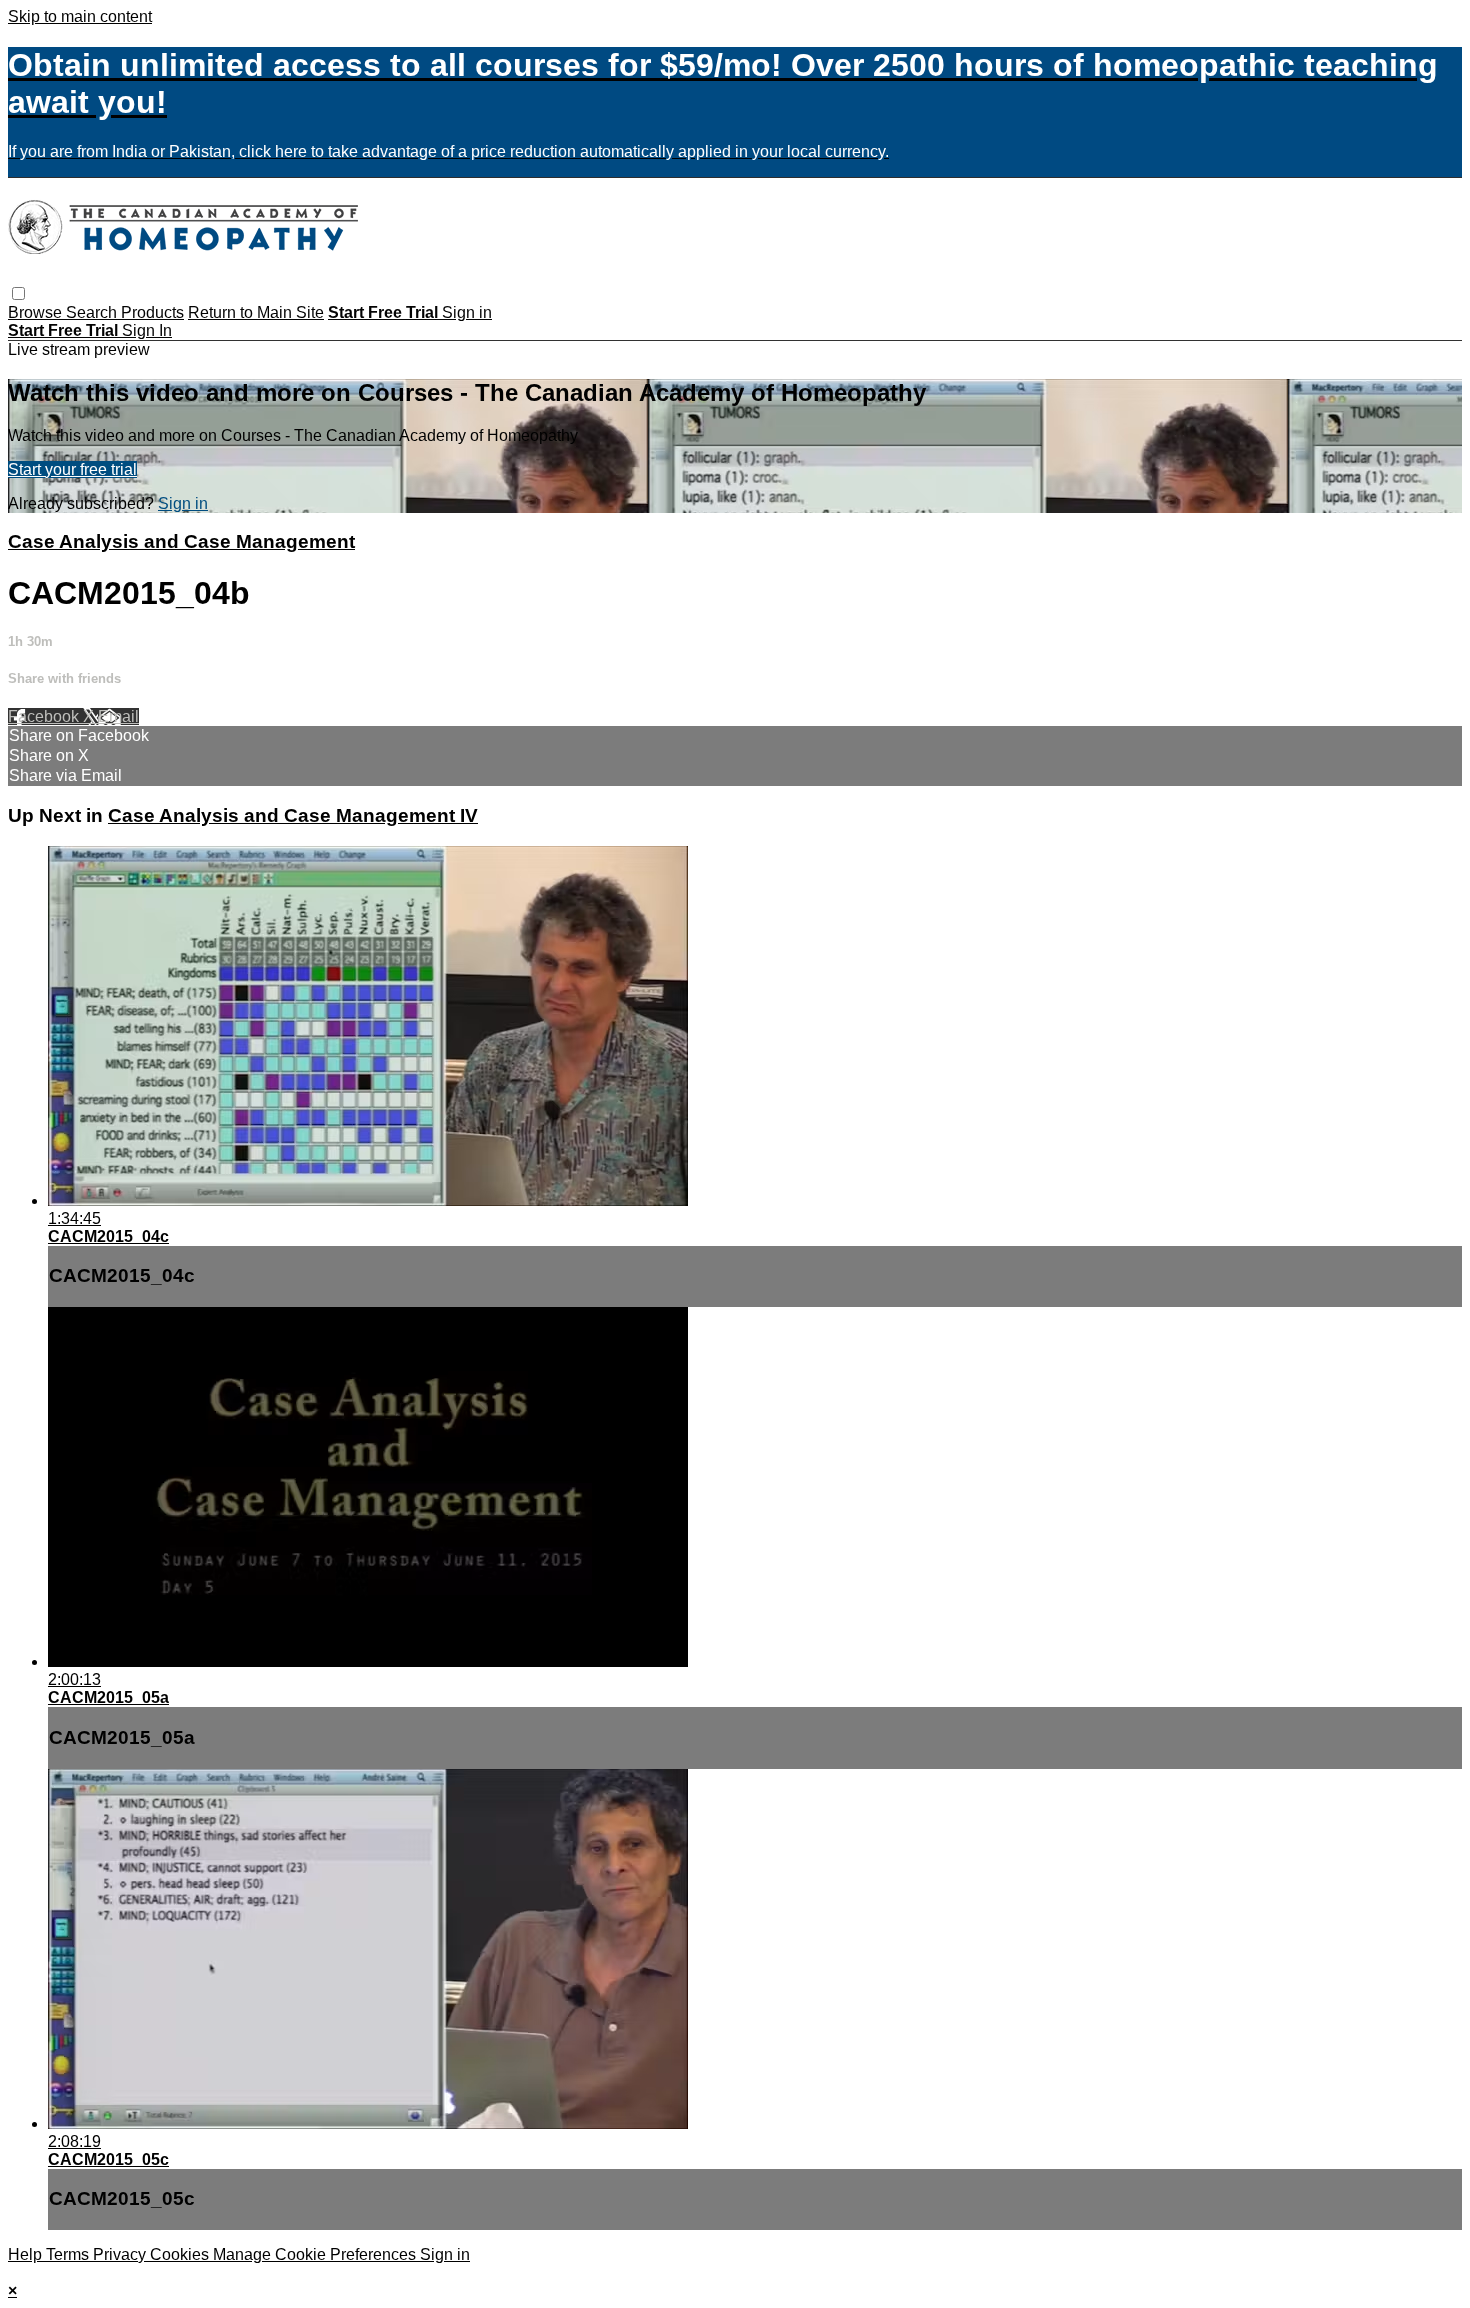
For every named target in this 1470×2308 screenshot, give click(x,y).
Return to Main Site (256, 312)
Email (118, 716)
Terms (69, 2254)
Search (93, 312)
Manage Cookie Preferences (316, 2254)
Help (27, 2254)
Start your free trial (72, 469)
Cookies (181, 2254)
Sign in (467, 312)
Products (152, 312)
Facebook (45, 716)
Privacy (121, 2254)
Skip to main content (80, 16)
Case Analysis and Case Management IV (293, 815)
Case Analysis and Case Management (181, 541)
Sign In (147, 330)
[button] (18, 293)
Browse (37, 312)
